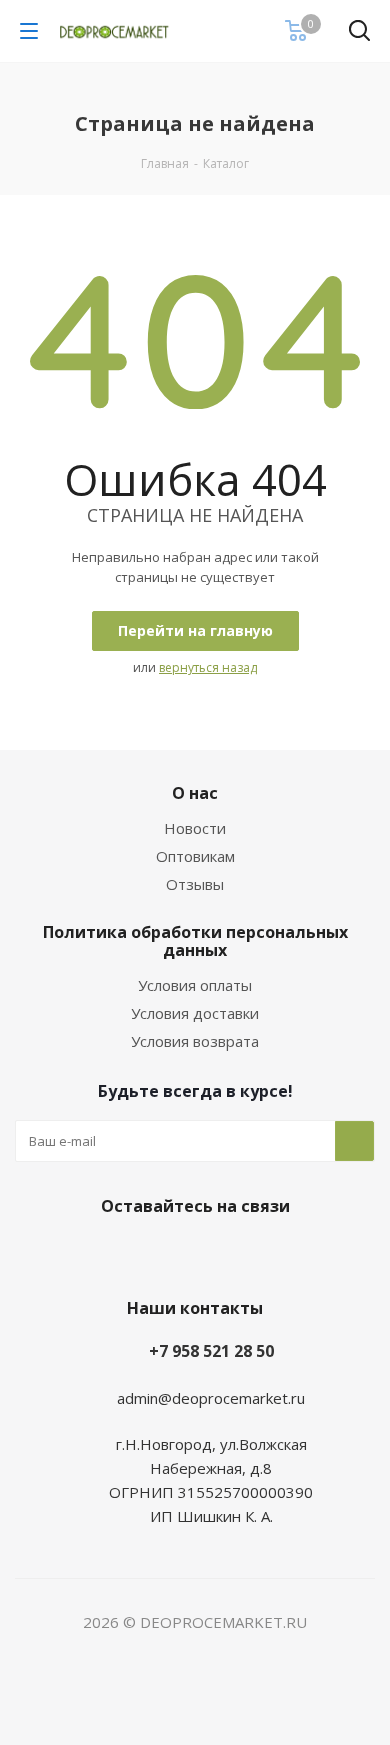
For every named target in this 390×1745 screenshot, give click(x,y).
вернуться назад (208, 667)
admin (137, 1398)
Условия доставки (195, 1013)
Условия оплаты (195, 985)
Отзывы (195, 884)
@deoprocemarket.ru (231, 1398)
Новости (195, 828)
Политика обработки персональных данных (195, 941)
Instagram (215, 1253)
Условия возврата (195, 1041)
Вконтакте (165, 1253)
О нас (195, 793)
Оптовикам (195, 856)
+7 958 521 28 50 (211, 1351)
